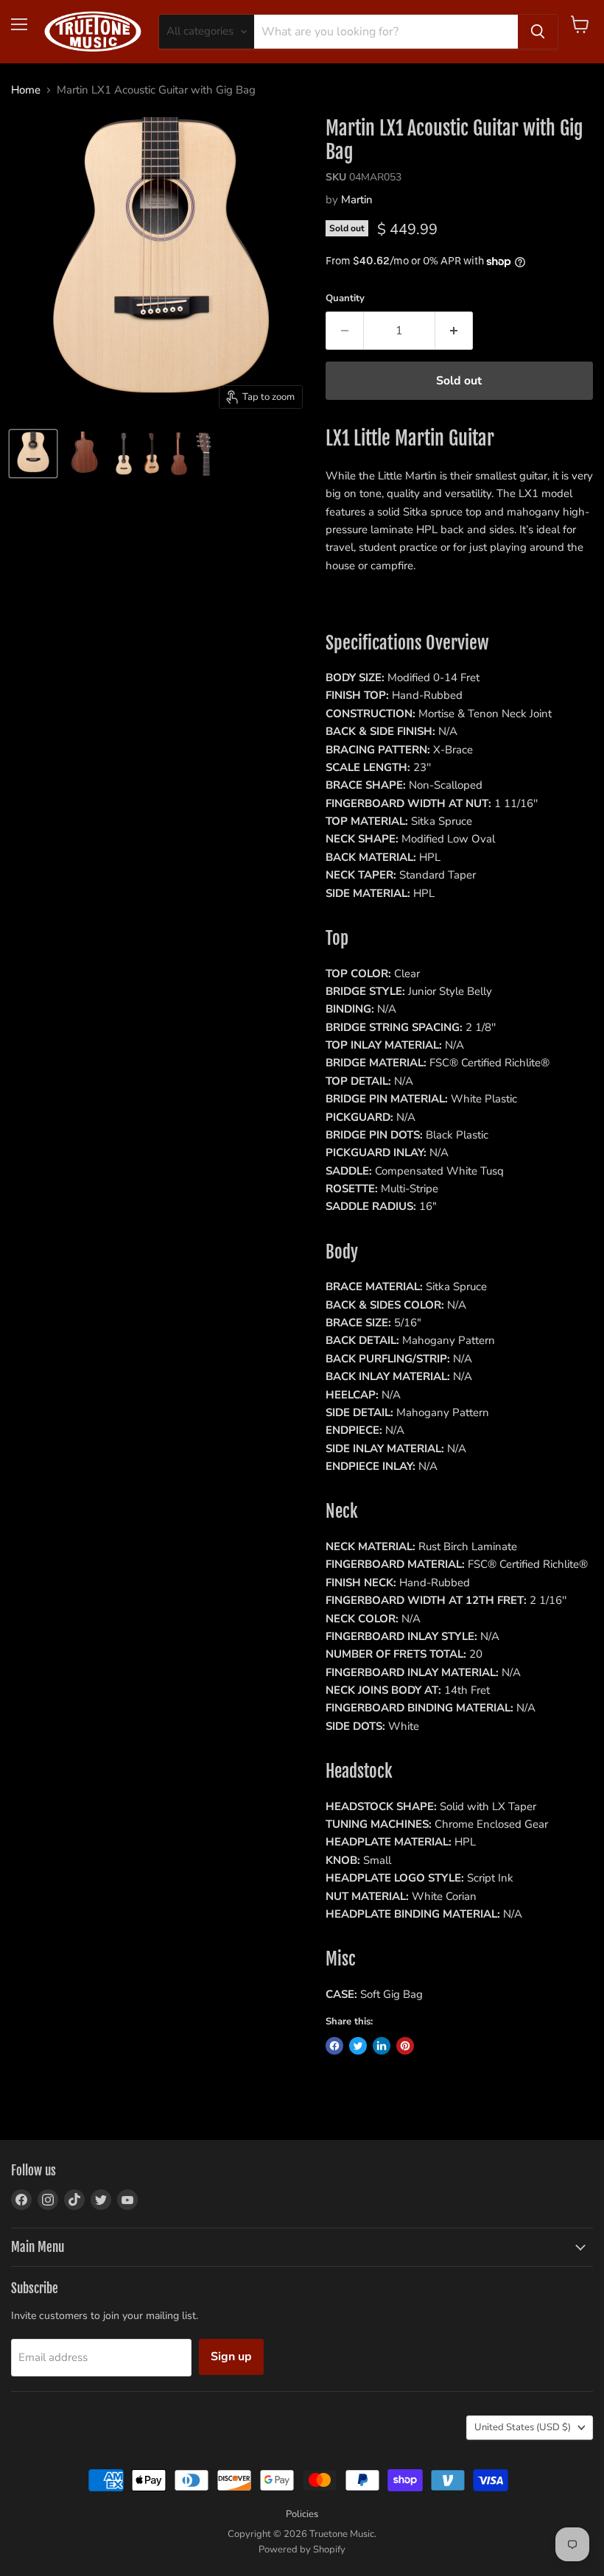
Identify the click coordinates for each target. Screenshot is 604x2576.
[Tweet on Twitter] (358, 2046)
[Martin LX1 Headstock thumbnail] (204, 454)
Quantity (345, 299)
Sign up (231, 2357)
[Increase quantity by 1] (454, 331)
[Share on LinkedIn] (382, 2046)
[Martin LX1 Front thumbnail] (124, 454)
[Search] (538, 32)
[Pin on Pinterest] (405, 2046)
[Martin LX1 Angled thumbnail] (152, 454)
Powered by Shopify (302, 2549)
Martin (357, 200)
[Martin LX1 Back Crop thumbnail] (85, 454)
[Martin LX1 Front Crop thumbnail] (33, 454)
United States (523, 2427)
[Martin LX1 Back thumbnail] (179, 454)
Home (26, 90)
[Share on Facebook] (334, 2046)
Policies (302, 2514)
